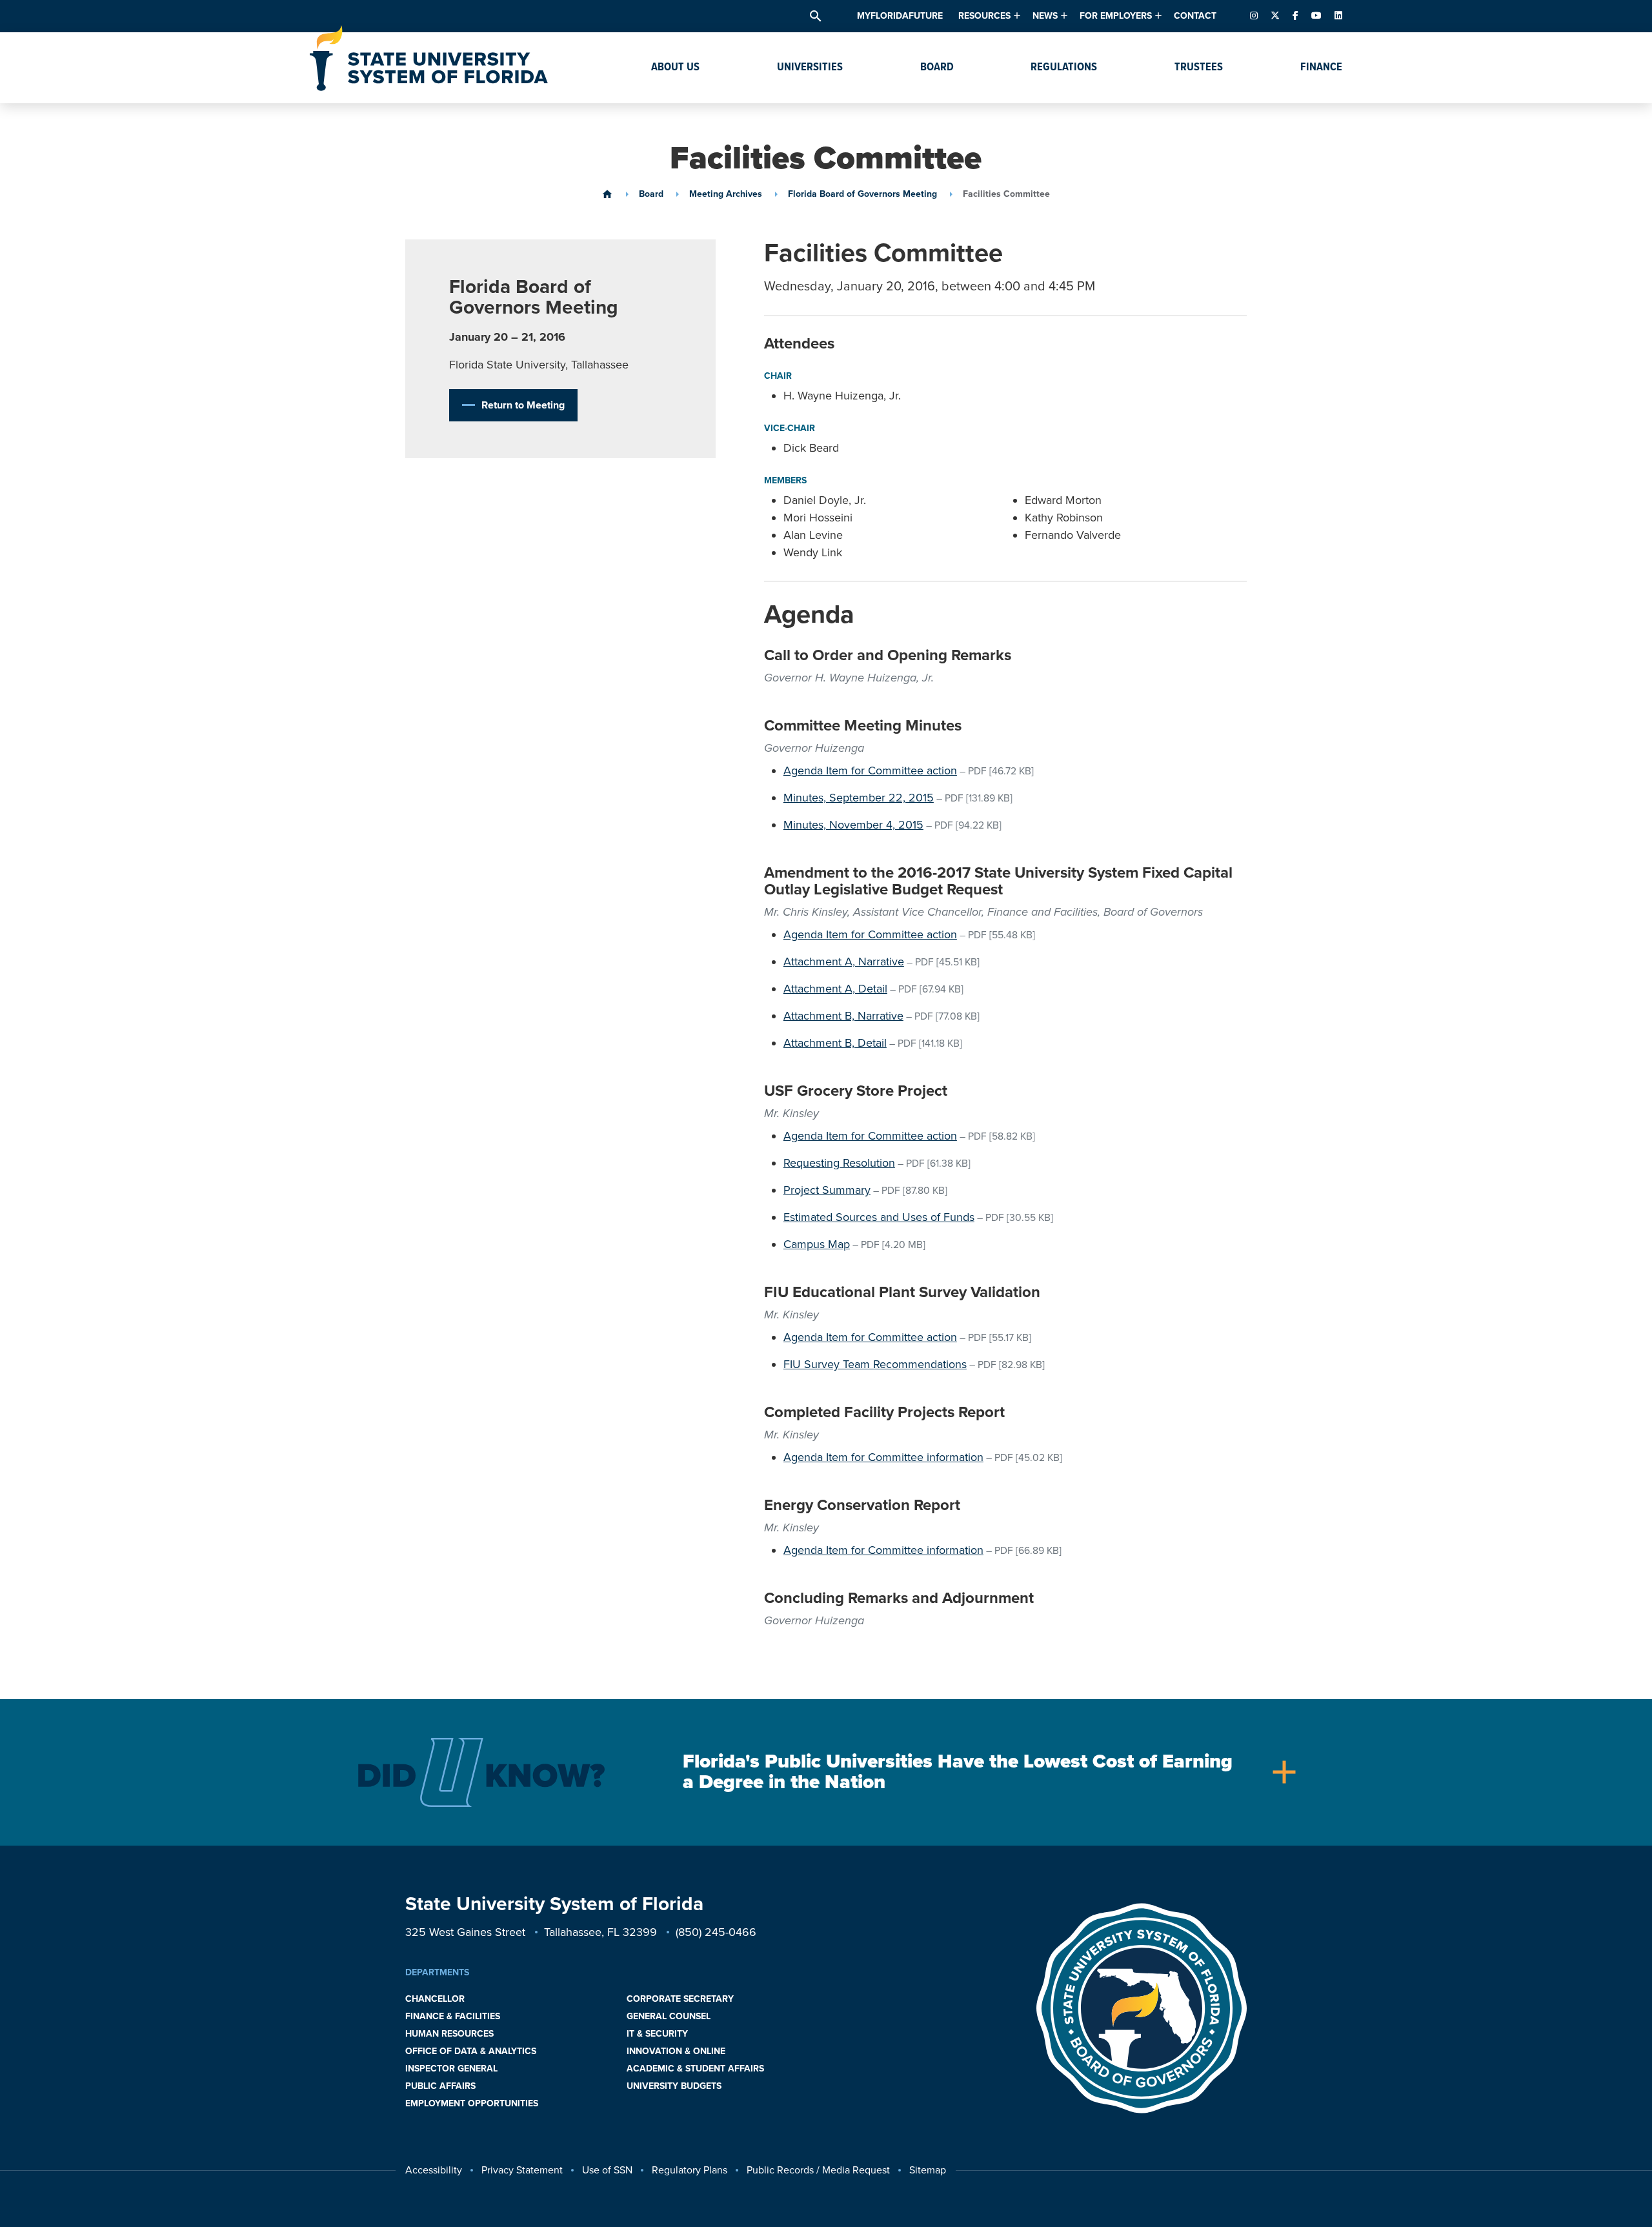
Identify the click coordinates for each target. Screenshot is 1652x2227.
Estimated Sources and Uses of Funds (879, 1217)
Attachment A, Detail (835, 989)
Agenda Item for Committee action (870, 771)
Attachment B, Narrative (843, 1016)
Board (651, 194)
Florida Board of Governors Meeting (862, 194)
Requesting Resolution (839, 1163)
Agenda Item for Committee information (883, 1457)
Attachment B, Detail (835, 1043)
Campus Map (817, 1244)
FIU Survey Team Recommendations (875, 1364)
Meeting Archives (726, 194)
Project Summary (827, 1190)
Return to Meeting (523, 405)
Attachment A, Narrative (844, 962)
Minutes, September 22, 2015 (859, 798)
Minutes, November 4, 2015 (853, 825)
